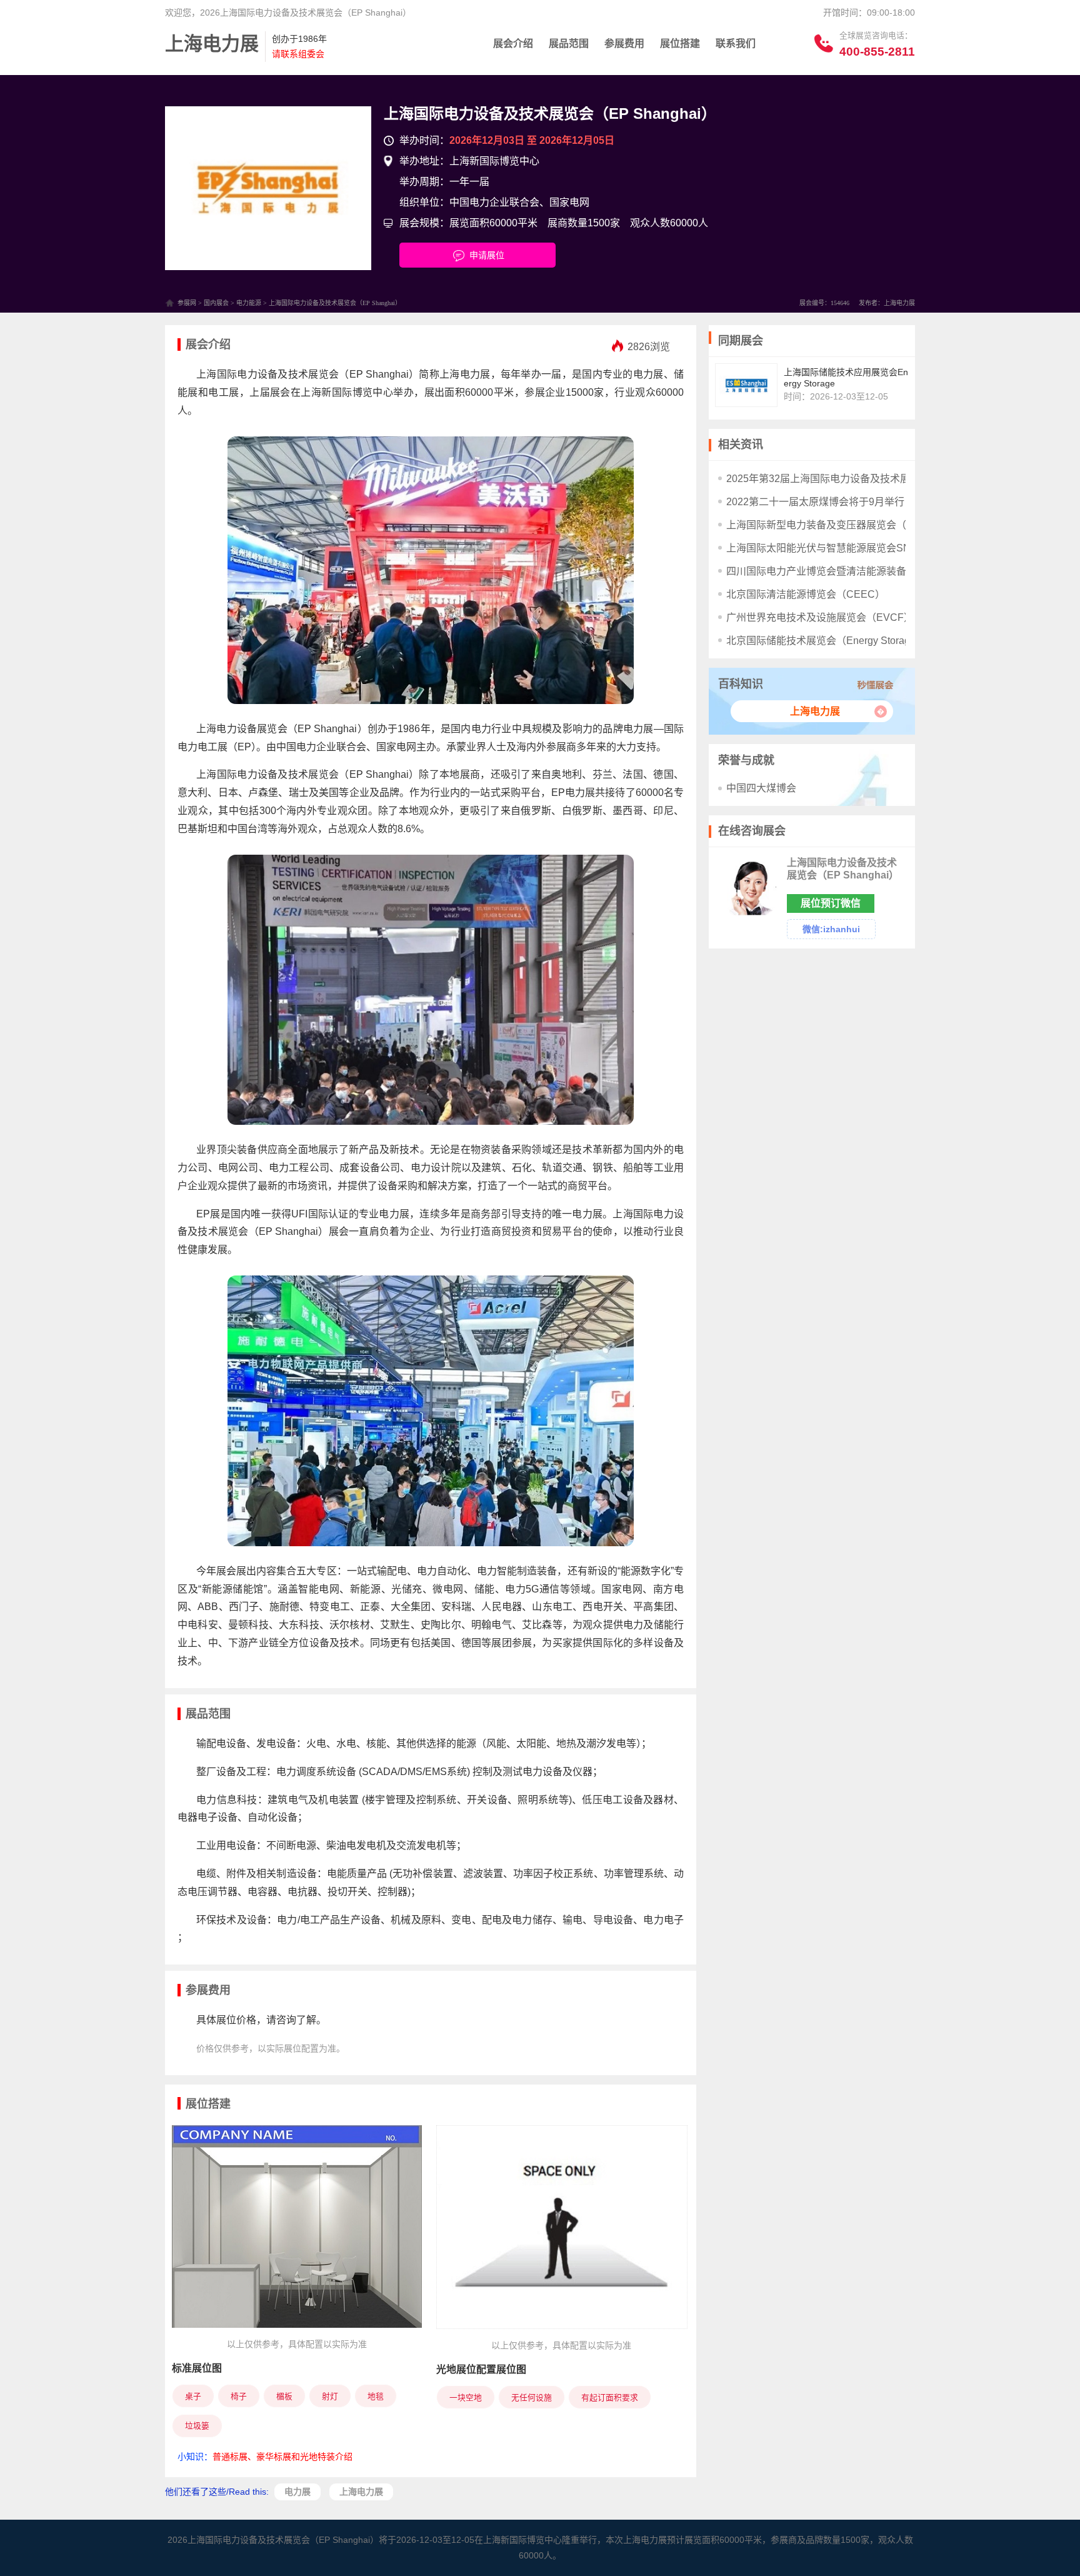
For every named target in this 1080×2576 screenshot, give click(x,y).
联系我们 (736, 43)
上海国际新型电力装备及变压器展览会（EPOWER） (844, 525)
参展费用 (624, 43)
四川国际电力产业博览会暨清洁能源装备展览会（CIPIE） (854, 571)
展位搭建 (680, 43)
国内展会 (216, 303)
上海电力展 (815, 711)
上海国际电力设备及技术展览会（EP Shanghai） (550, 113)
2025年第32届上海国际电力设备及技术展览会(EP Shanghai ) (862, 479)
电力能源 (249, 303)
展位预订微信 (831, 903)
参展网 (187, 303)
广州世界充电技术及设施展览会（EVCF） (820, 617)
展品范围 (569, 43)
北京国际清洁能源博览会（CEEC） (806, 594)
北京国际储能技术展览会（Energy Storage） (826, 641)
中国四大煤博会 (761, 788)
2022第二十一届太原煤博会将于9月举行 (815, 502)
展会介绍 (513, 43)
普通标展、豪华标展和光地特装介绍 (282, 2457)
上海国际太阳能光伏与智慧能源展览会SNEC (826, 548)
